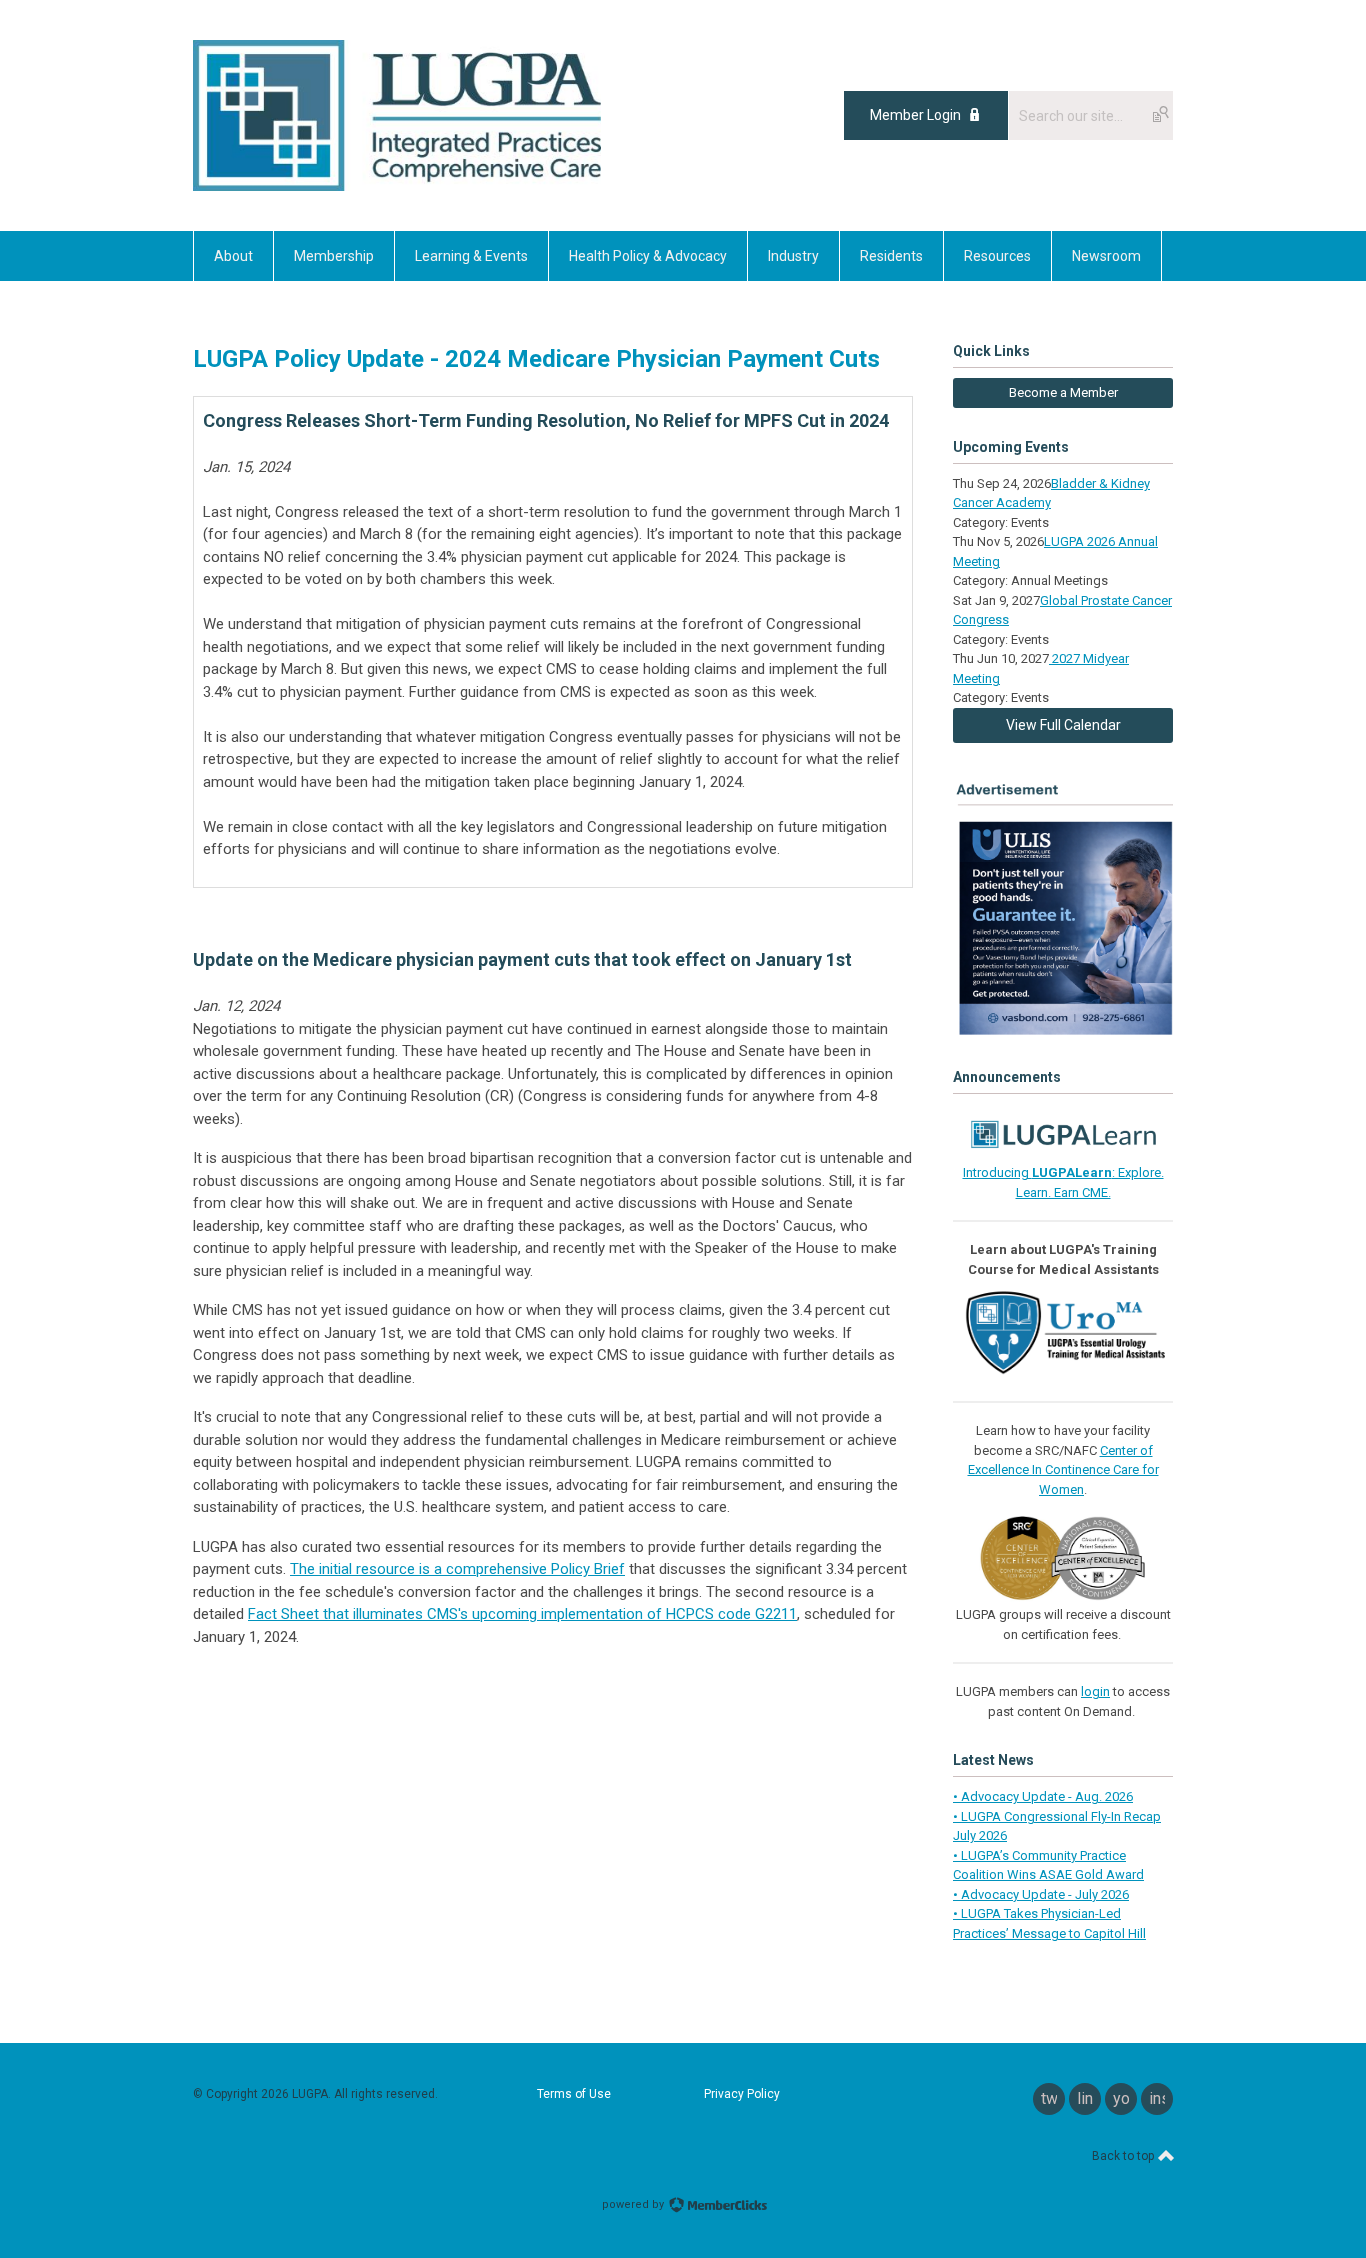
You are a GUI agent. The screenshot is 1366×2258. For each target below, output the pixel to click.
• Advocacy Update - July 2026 (1041, 1894)
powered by (634, 2204)
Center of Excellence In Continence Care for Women (1063, 1470)
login (1095, 1691)
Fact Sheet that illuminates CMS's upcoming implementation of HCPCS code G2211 (522, 1614)
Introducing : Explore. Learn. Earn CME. (1063, 1182)
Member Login (915, 115)
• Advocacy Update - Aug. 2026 (1043, 1796)
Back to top (1124, 2156)
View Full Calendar (1063, 725)
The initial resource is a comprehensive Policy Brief (457, 1569)
